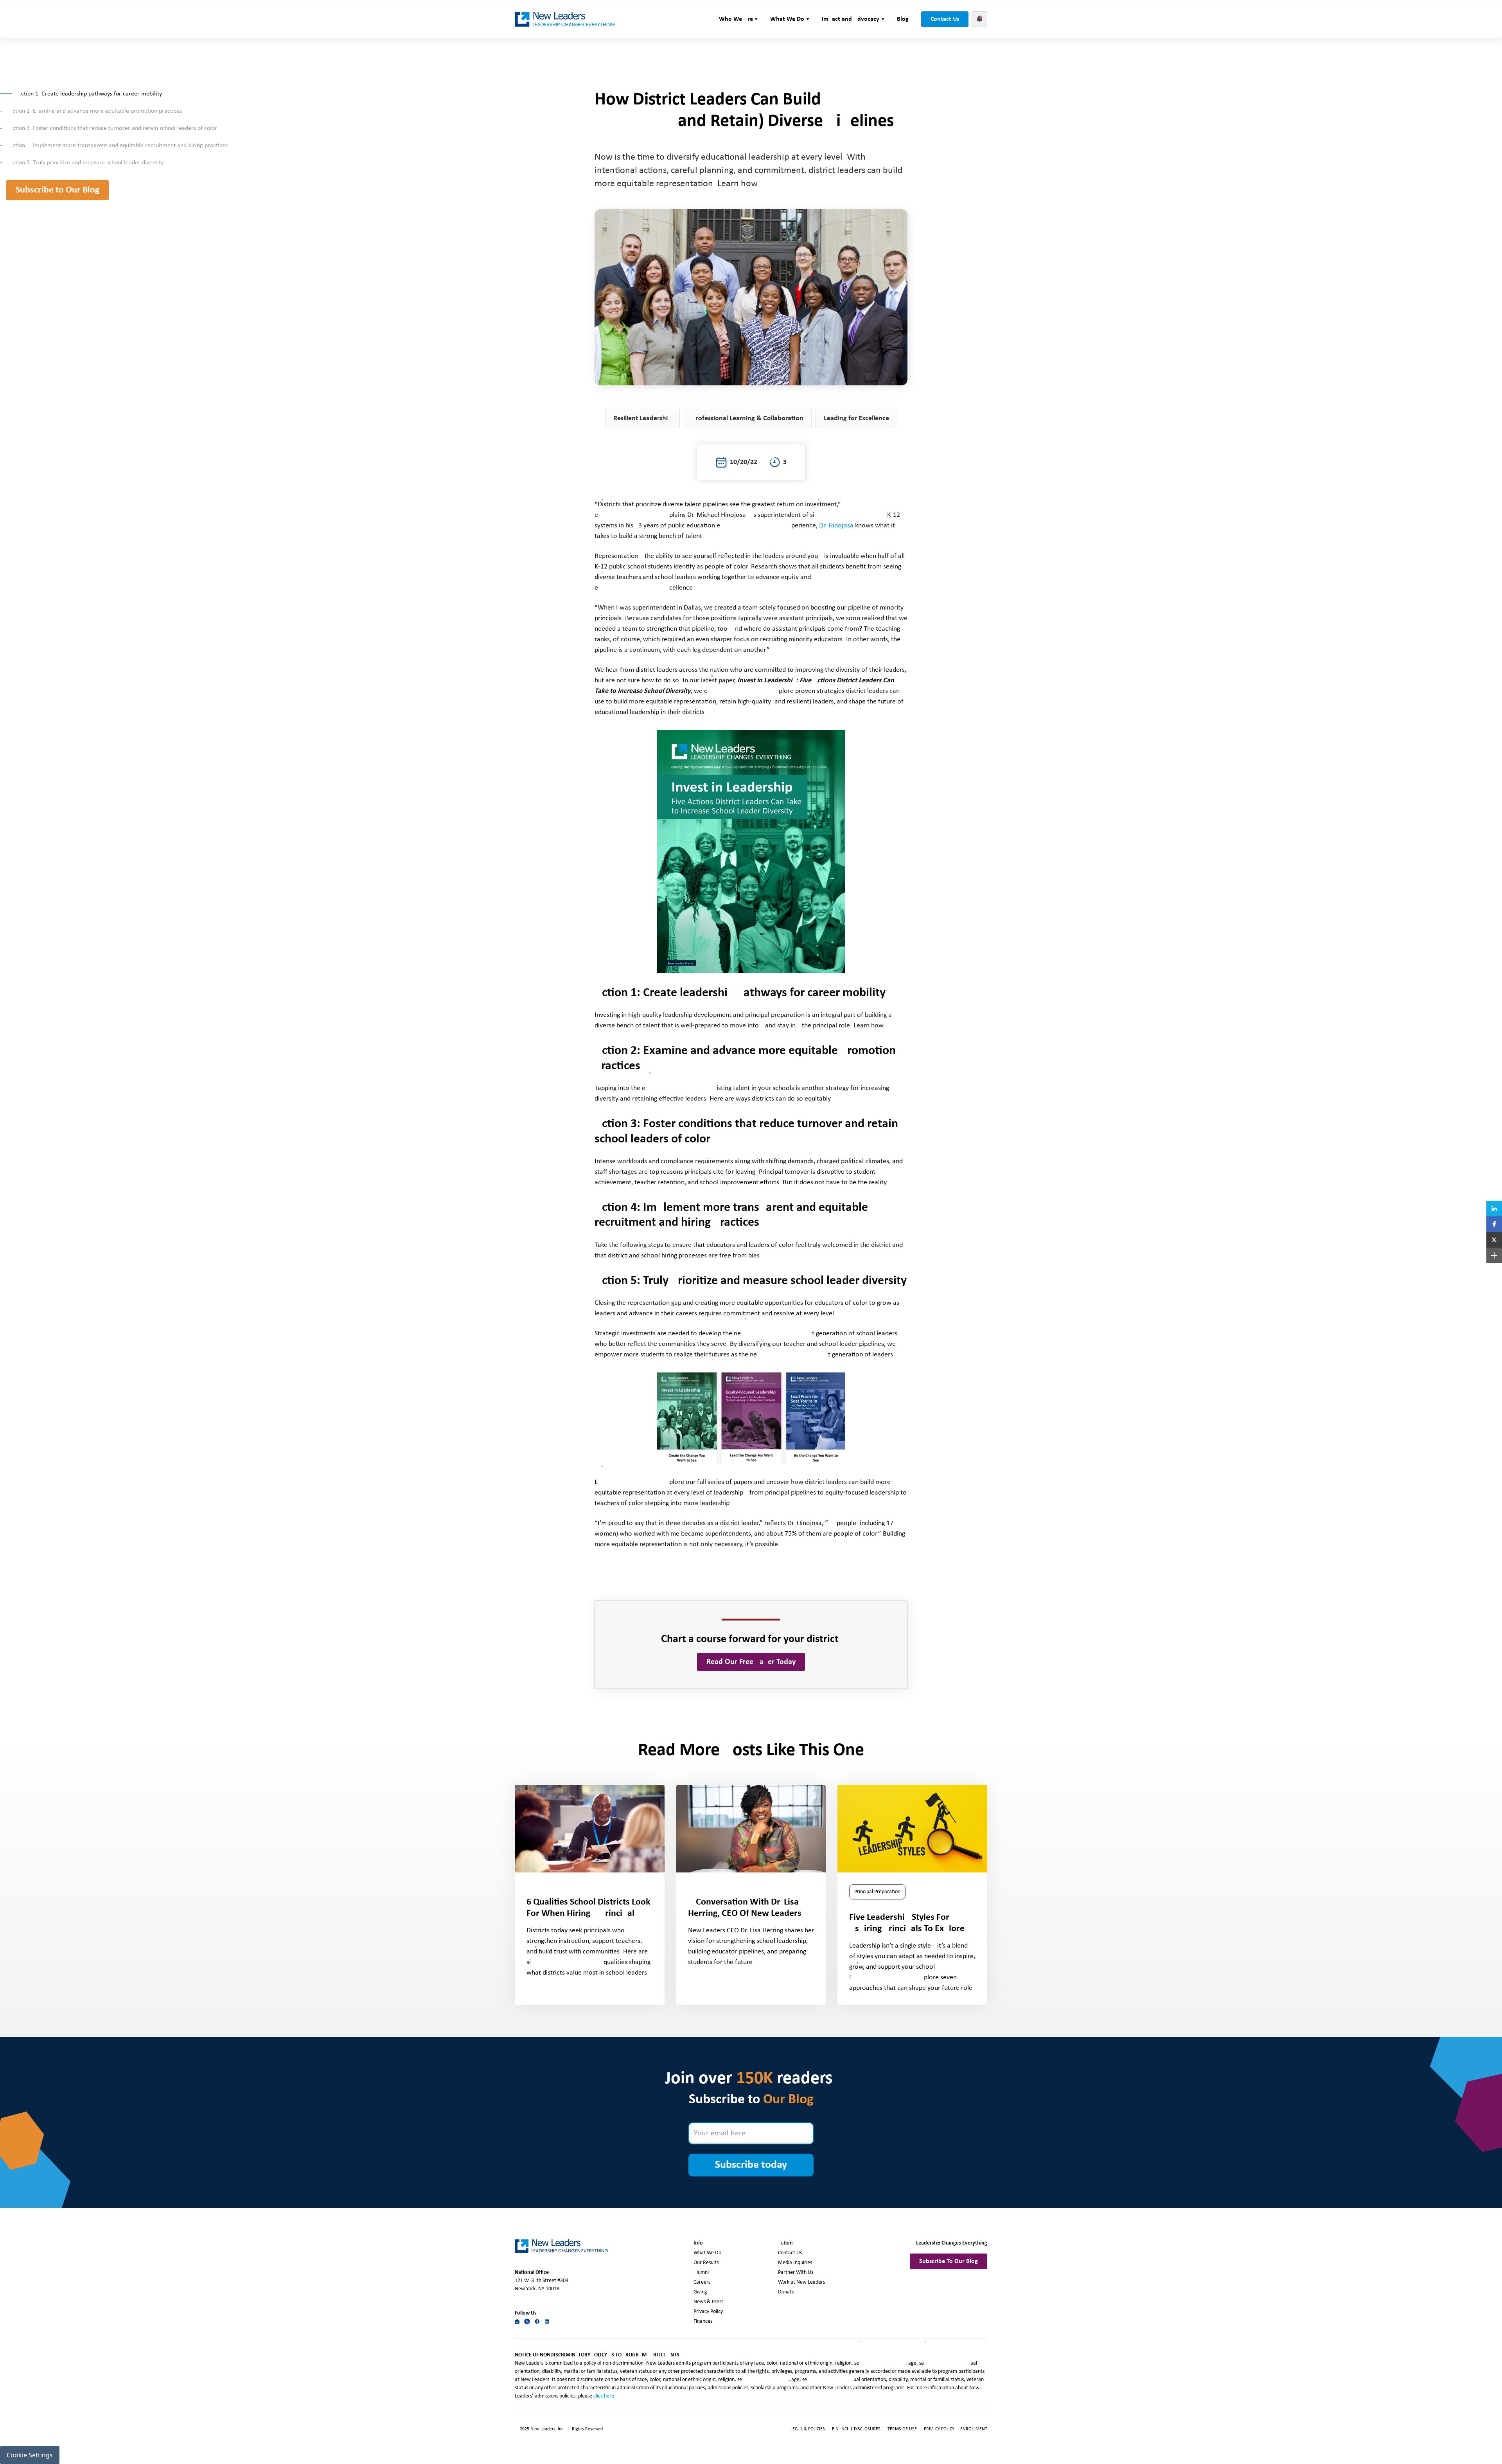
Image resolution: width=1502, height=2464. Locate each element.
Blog (903, 19)
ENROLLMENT (974, 2429)
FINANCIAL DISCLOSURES (856, 2429)
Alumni (701, 2272)
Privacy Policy (708, 2312)
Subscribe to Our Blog (57, 190)
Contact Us (945, 19)
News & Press (708, 2302)
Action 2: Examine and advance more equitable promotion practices (96, 111)
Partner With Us (796, 2272)
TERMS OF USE (902, 2429)
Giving (700, 2292)
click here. (605, 2396)
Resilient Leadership (642, 418)
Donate (786, 2292)
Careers (702, 2282)
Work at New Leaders (801, 2282)
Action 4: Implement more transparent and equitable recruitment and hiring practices (118, 146)
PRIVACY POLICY (940, 2429)
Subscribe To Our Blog (949, 2261)
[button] (738, 19)
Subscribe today (751, 2165)
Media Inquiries (795, 2263)
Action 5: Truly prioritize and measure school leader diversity (86, 163)
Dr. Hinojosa (836, 526)
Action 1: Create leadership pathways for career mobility (91, 94)
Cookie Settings (30, 2455)
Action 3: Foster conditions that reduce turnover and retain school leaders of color (114, 128)
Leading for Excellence (856, 418)
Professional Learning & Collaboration (748, 418)
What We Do (707, 2253)
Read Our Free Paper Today (751, 1662)
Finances (703, 2321)
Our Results (706, 2263)
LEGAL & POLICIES (808, 2429)
